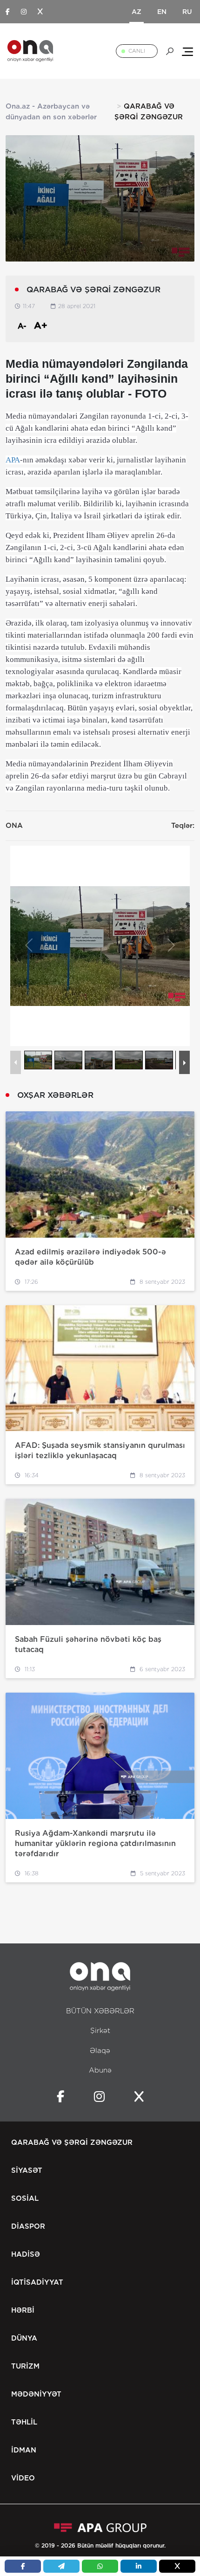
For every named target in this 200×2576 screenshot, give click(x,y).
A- (22, 326)
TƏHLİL (24, 2422)
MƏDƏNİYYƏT (36, 2394)
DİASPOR (28, 2226)
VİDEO (23, 2478)
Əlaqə (100, 2051)
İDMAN (24, 2450)
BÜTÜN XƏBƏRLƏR (100, 2011)
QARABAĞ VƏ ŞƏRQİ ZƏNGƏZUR (72, 2142)
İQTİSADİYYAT (37, 2282)
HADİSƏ (26, 2254)
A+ (41, 325)
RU (187, 12)
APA (13, 460)
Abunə (100, 2070)
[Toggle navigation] (187, 51)
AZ (137, 12)
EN (162, 12)
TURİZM (25, 2366)
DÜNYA (24, 2338)
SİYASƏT (27, 2170)
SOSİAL (25, 2198)
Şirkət (100, 2031)
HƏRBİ (23, 2310)
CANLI (137, 51)
